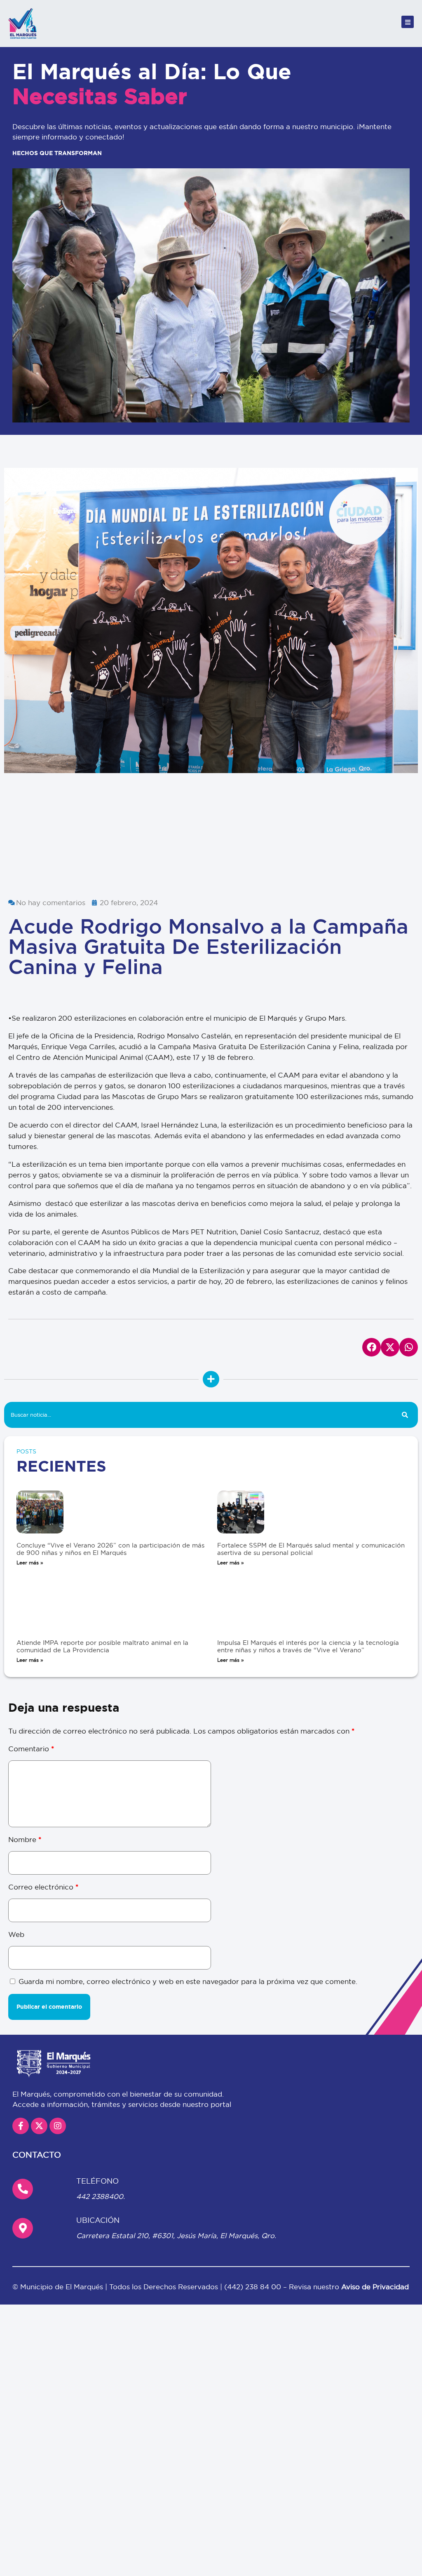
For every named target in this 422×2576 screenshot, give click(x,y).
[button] (13, 676)
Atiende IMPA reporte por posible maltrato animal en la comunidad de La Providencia (102, 1646)
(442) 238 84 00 (254, 2287)
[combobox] (198, 1415)
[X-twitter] (39, 2126)
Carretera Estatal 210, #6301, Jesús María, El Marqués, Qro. (176, 2235)
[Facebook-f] (21, 2126)
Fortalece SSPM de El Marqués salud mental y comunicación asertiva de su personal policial (311, 1549)
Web (16, 1934)
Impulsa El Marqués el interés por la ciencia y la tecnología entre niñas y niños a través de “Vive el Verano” (308, 1646)
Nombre (25, 1839)
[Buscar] (405, 1415)
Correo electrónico (43, 1887)
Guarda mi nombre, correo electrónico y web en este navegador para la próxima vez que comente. (188, 1981)
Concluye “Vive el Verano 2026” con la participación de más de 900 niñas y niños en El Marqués (110, 1549)
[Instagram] (58, 2126)
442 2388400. (101, 2196)
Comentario (31, 1749)
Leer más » (30, 1563)
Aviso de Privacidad (375, 2287)
